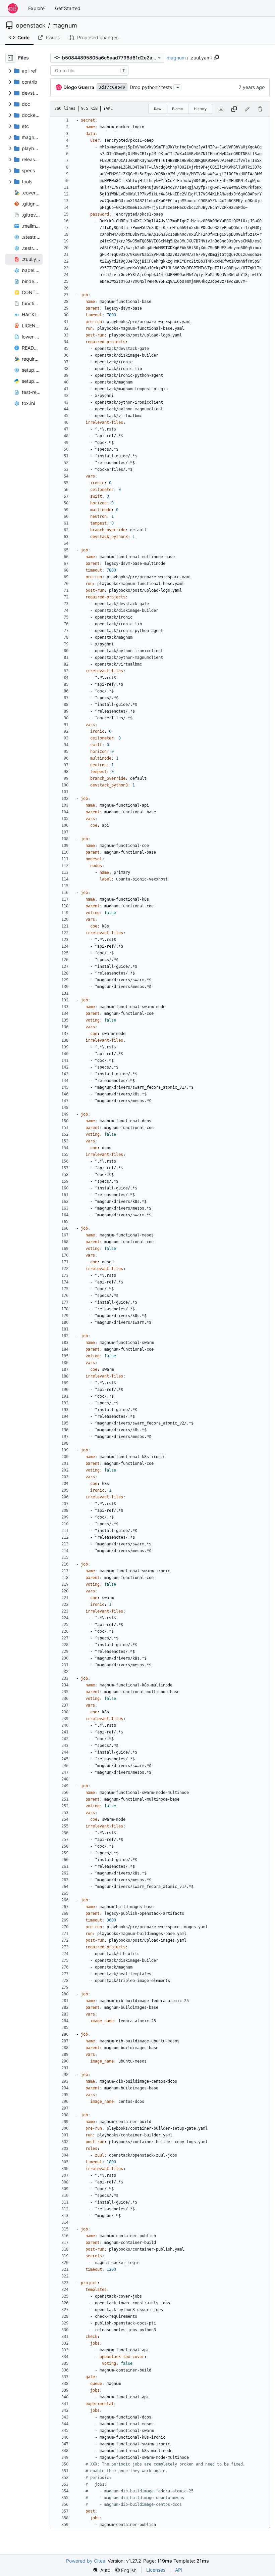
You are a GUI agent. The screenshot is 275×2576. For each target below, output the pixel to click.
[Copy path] (216, 58)
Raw (158, 109)
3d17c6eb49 (112, 87)
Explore (36, 8)
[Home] (13, 8)
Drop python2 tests (151, 87)
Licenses (156, 2570)
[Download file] (221, 109)
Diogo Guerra (79, 87)
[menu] (101, 2570)
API (179, 2570)
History (200, 109)
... (177, 86)
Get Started (68, 8)
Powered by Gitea (86, 2561)
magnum (65, 26)
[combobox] (89, 71)
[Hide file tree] (10, 58)
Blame (177, 109)
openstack (31, 26)
